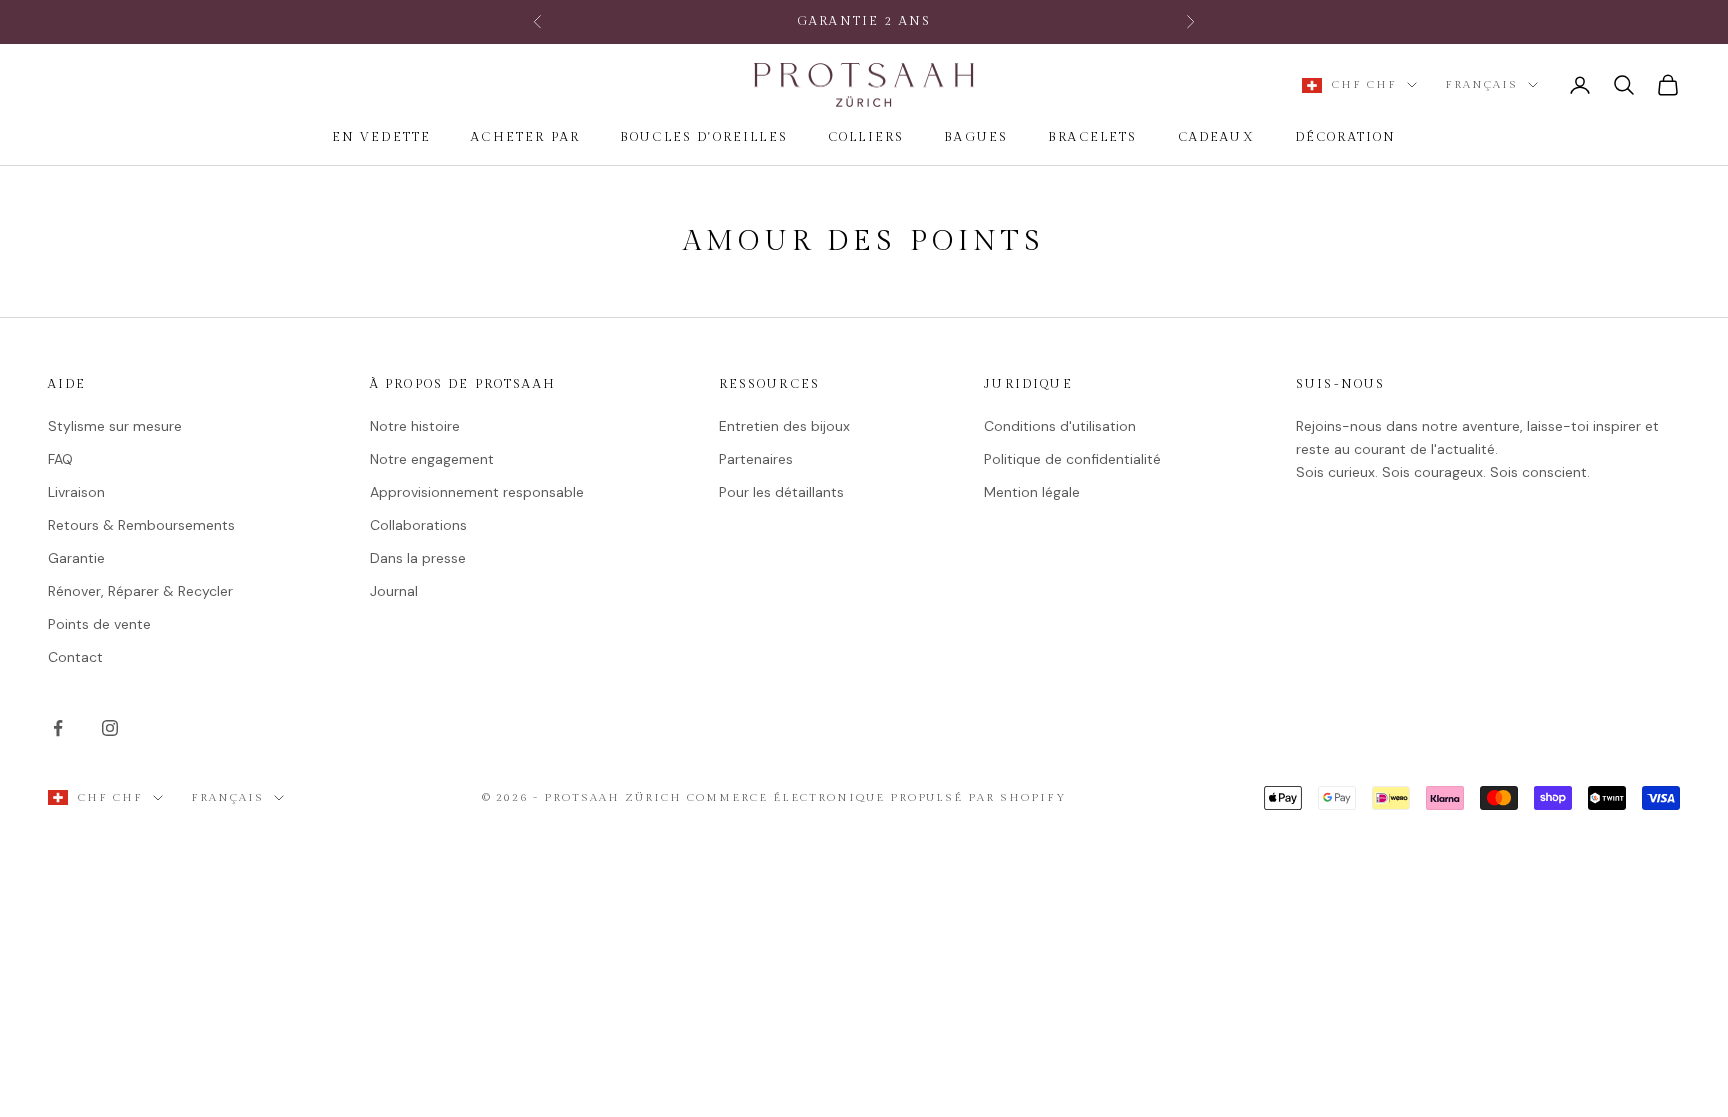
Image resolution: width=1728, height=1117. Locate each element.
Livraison (76, 492)
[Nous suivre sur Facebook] (58, 728)
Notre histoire (415, 426)
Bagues (976, 137)
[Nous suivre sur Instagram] (110, 728)
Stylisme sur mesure (115, 426)
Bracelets (1092, 137)
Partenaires (756, 459)
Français (1481, 84)
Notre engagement (432, 459)
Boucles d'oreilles (704, 137)
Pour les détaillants (781, 492)
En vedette (382, 137)
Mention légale (1032, 492)
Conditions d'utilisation (1060, 426)
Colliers (866, 137)
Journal (394, 591)
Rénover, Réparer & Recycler (140, 591)
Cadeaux (1216, 137)
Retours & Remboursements (141, 525)
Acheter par (525, 137)
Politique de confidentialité (1072, 459)
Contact (75, 657)
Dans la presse (418, 558)
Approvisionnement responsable (477, 492)
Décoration (1346, 137)
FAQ (60, 459)
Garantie (76, 558)
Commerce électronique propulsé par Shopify (876, 797)
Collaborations (418, 525)
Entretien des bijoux (784, 426)
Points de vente (99, 624)
